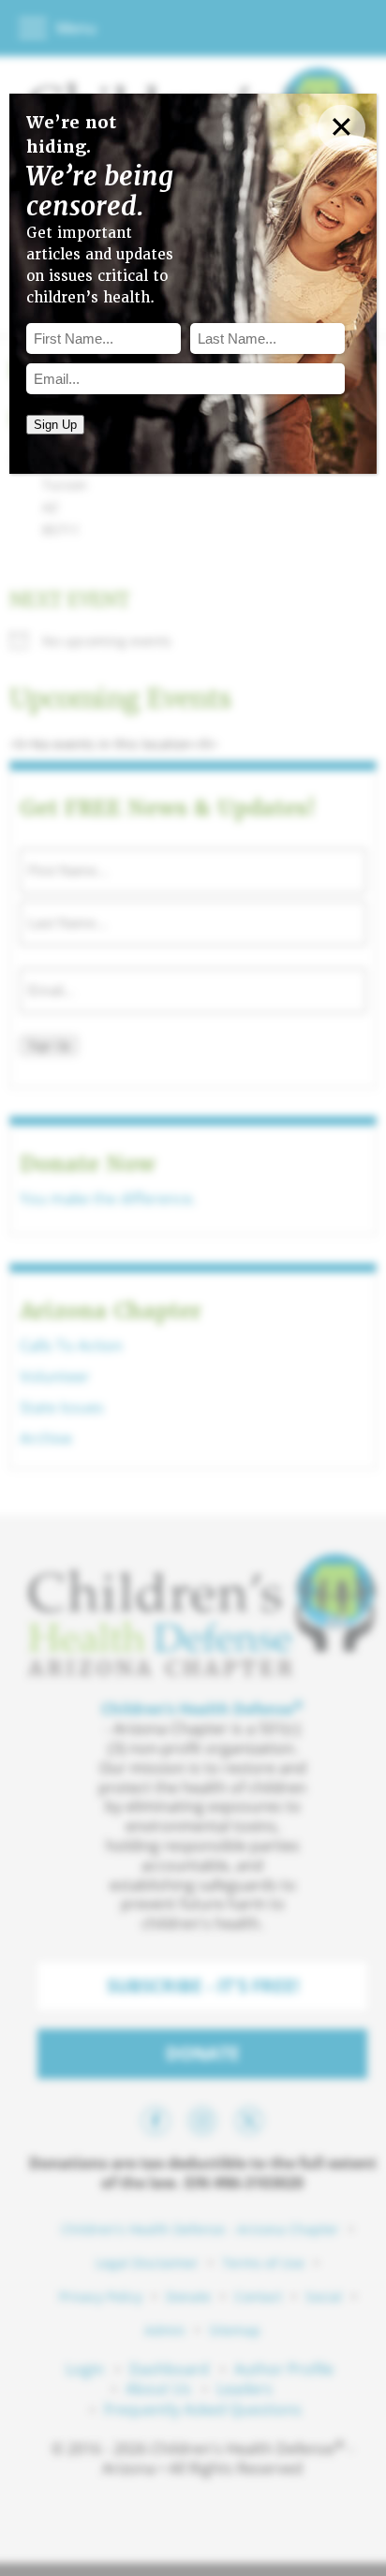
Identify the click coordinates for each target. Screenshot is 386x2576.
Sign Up (55, 425)
